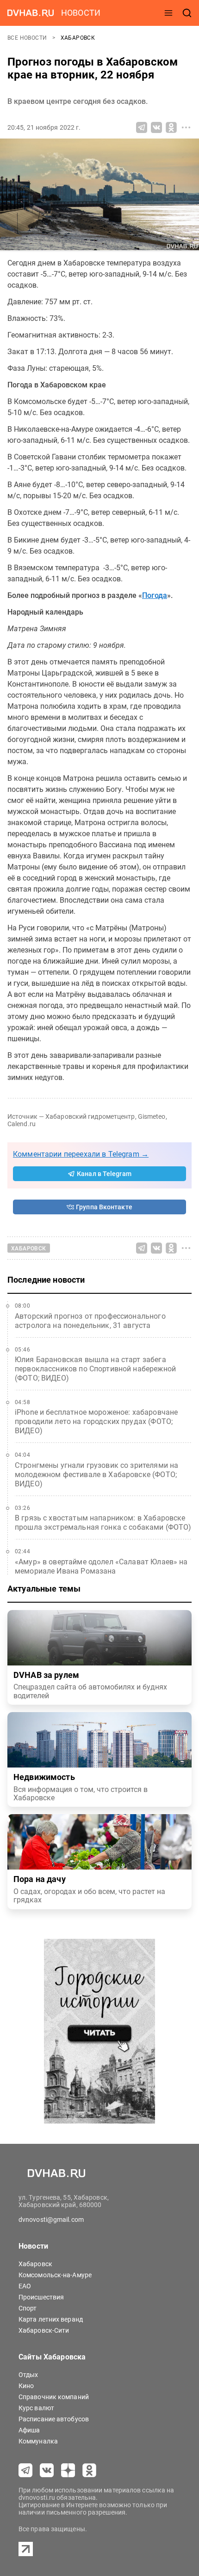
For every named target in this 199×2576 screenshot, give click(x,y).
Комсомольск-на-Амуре (55, 2275)
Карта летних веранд (51, 2319)
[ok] (89, 2470)
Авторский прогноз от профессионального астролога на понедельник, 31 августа (90, 1321)
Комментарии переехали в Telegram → (81, 1154)
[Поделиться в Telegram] (142, 127)
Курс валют (36, 2408)
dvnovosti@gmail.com (51, 2220)
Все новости (28, 38)
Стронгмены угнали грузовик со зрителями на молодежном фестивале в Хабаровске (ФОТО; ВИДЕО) (96, 1475)
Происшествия (41, 2297)
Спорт (28, 2308)
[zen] (68, 2470)
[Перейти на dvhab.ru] (31, 13)
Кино (26, 2386)
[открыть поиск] (187, 13)
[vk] (47, 2470)
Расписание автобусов (54, 2419)
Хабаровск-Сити (44, 2330)
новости (81, 13)
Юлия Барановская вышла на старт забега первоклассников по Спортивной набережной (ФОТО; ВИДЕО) (95, 1369)
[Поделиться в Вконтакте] (156, 127)
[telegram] (25, 2470)
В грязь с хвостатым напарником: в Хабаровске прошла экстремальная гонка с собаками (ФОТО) (103, 1523)
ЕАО (25, 2286)
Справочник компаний (54, 2397)
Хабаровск (78, 38)
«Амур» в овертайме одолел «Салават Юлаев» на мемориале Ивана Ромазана (101, 1566)
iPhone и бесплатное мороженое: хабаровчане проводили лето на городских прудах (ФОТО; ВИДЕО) (96, 1421)
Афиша (29, 2430)
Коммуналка (38, 2441)
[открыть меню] (168, 13)
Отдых (28, 2375)
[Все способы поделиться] (186, 127)
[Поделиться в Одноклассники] (171, 127)
